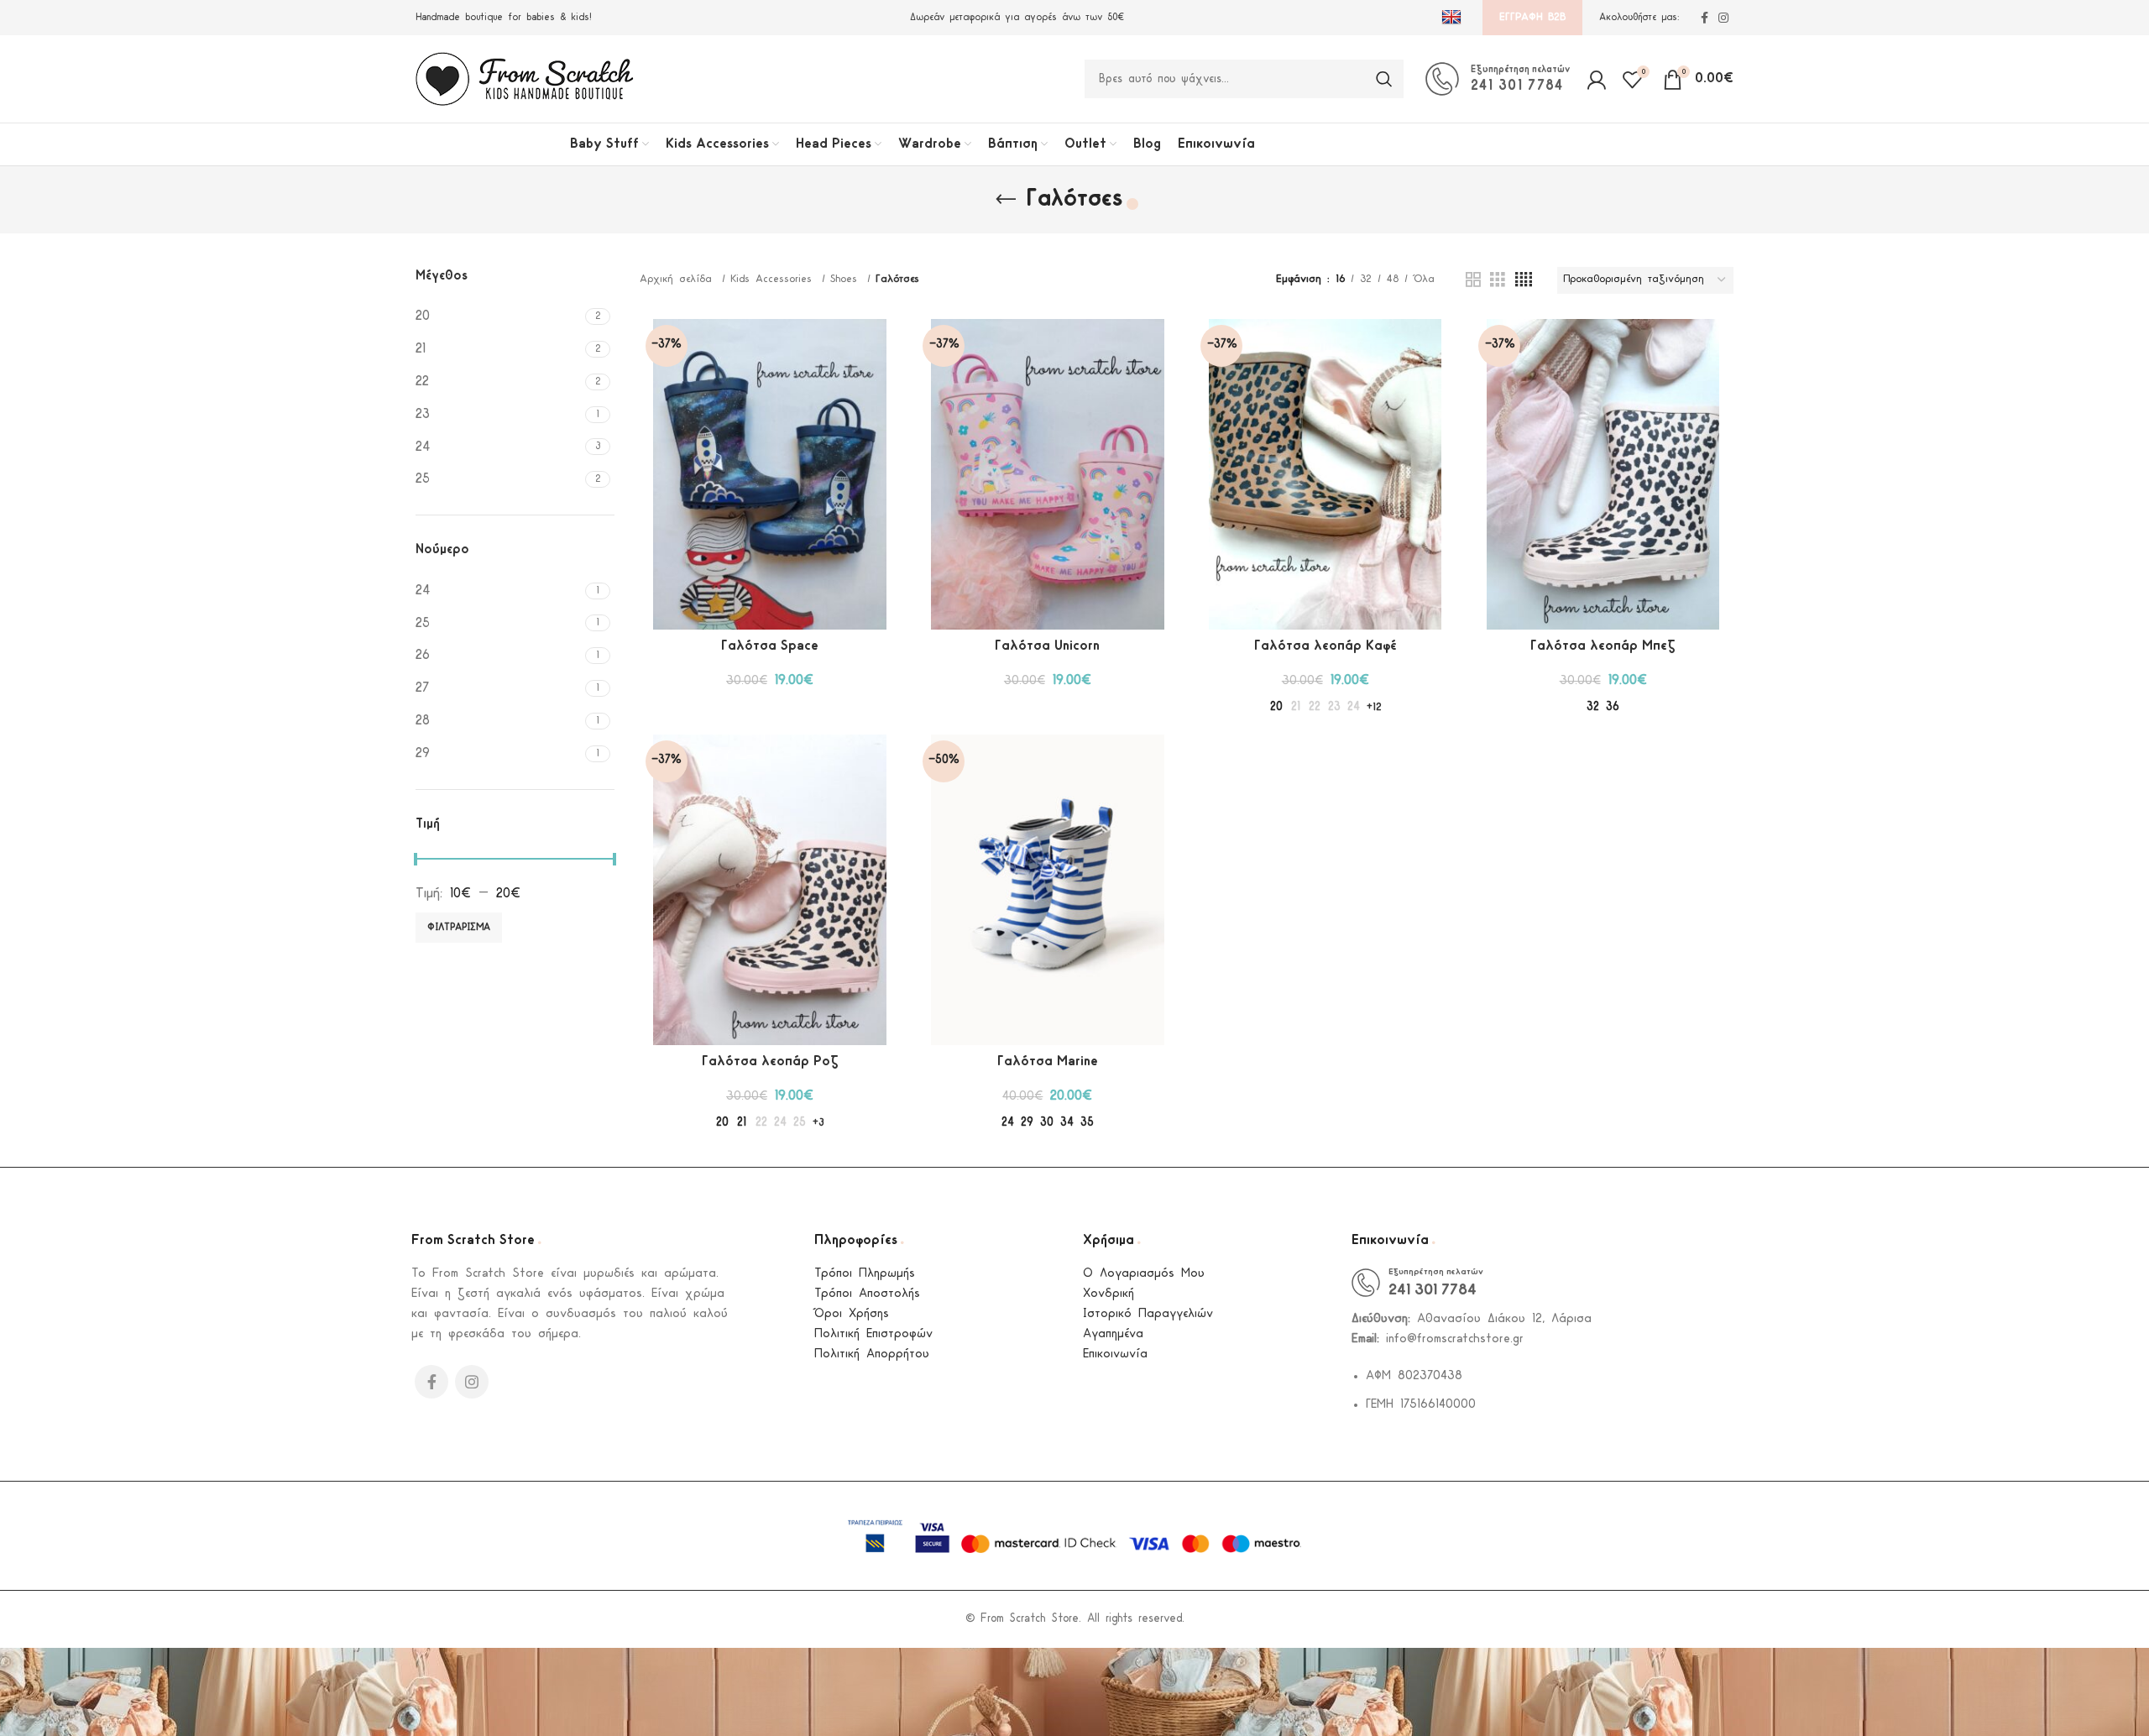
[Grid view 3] (1498, 280)
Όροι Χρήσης (852, 1314)
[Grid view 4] (1524, 280)
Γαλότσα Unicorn (1047, 646)
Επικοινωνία (1115, 1354)
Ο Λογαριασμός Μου (1144, 1274)
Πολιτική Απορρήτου (872, 1354)
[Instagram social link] (1723, 18)
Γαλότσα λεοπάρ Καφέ (1325, 646)
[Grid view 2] (1473, 280)
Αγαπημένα (1113, 1334)
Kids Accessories (774, 279)
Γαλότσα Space (770, 646)
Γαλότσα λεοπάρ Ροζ (770, 1061)
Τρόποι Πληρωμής (865, 1274)
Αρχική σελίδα (679, 279)
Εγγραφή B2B (1532, 17)
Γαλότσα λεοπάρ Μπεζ (1603, 646)
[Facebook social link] (1705, 18)
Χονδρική (1108, 1294)
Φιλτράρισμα (459, 928)
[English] (1454, 18)
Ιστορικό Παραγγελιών (1148, 1314)
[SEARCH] (1384, 79)
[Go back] (1006, 200)
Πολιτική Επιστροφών (873, 1334)
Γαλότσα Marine (1048, 1061)
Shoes (847, 279)
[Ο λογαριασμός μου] (1596, 79)
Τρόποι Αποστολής (867, 1294)
